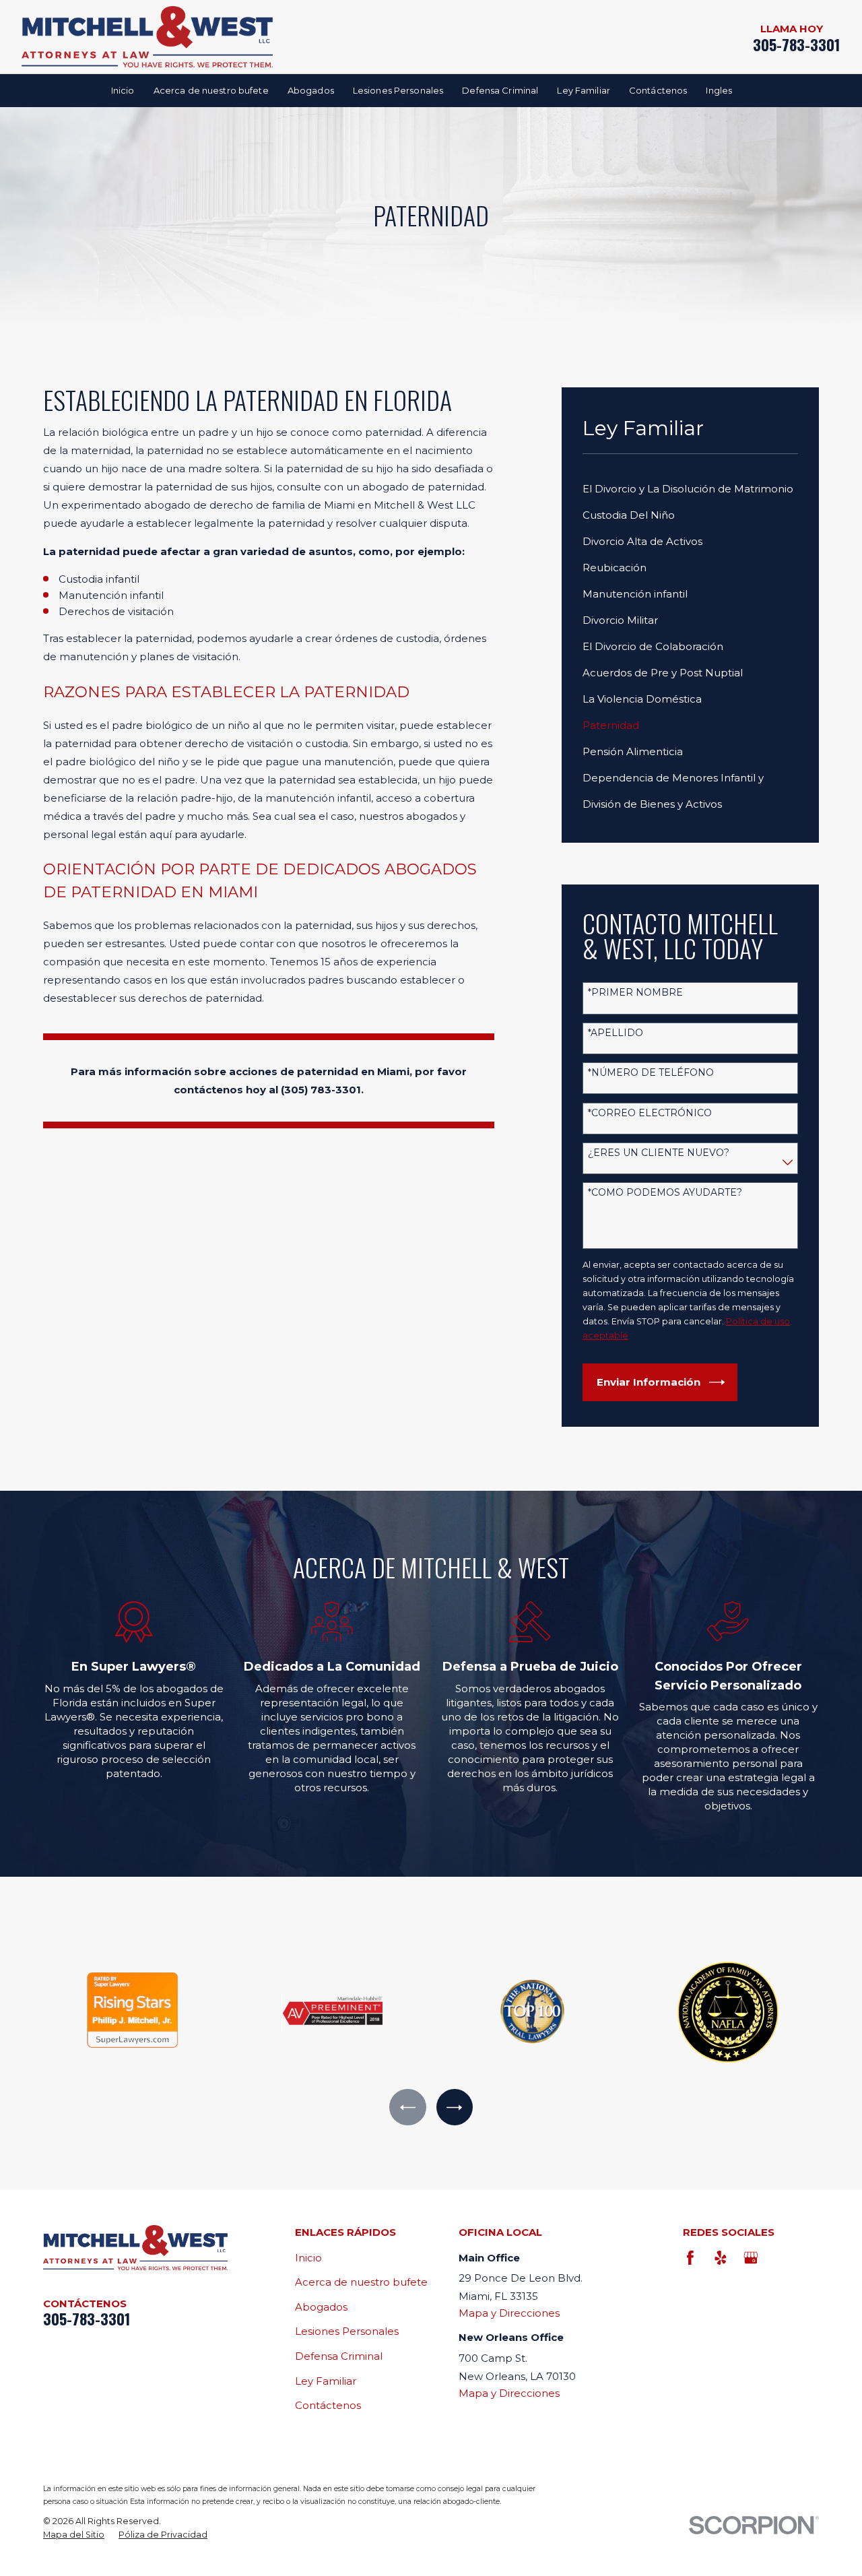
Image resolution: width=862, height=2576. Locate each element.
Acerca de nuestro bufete (361, 2282)
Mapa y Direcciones (509, 2313)
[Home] (147, 37)
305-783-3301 (797, 45)
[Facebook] (690, 2258)
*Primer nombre (635, 993)
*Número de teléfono (651, 1073)
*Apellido (616, 1033)
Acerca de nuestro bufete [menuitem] (211, 90)
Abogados (321, 2307)
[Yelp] (721, 2258)
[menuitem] (691, 489)
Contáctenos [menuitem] (658, 90)
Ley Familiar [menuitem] (584, 90)
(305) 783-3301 (321, 1090)
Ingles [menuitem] (719, 90)
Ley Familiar (326, 2381)
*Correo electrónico (650, 1113)
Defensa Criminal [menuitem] (500, 90)
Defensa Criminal (339, 2356)
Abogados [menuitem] (311, 90)
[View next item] (455, 2107)
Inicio (308, 2258)
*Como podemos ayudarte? (665, 1193)
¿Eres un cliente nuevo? (659, 1153)
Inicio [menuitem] (123, 90)
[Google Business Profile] (751, 2258)
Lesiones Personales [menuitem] (398, 90)
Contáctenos (328, 2405)
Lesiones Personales (347, 2331)
